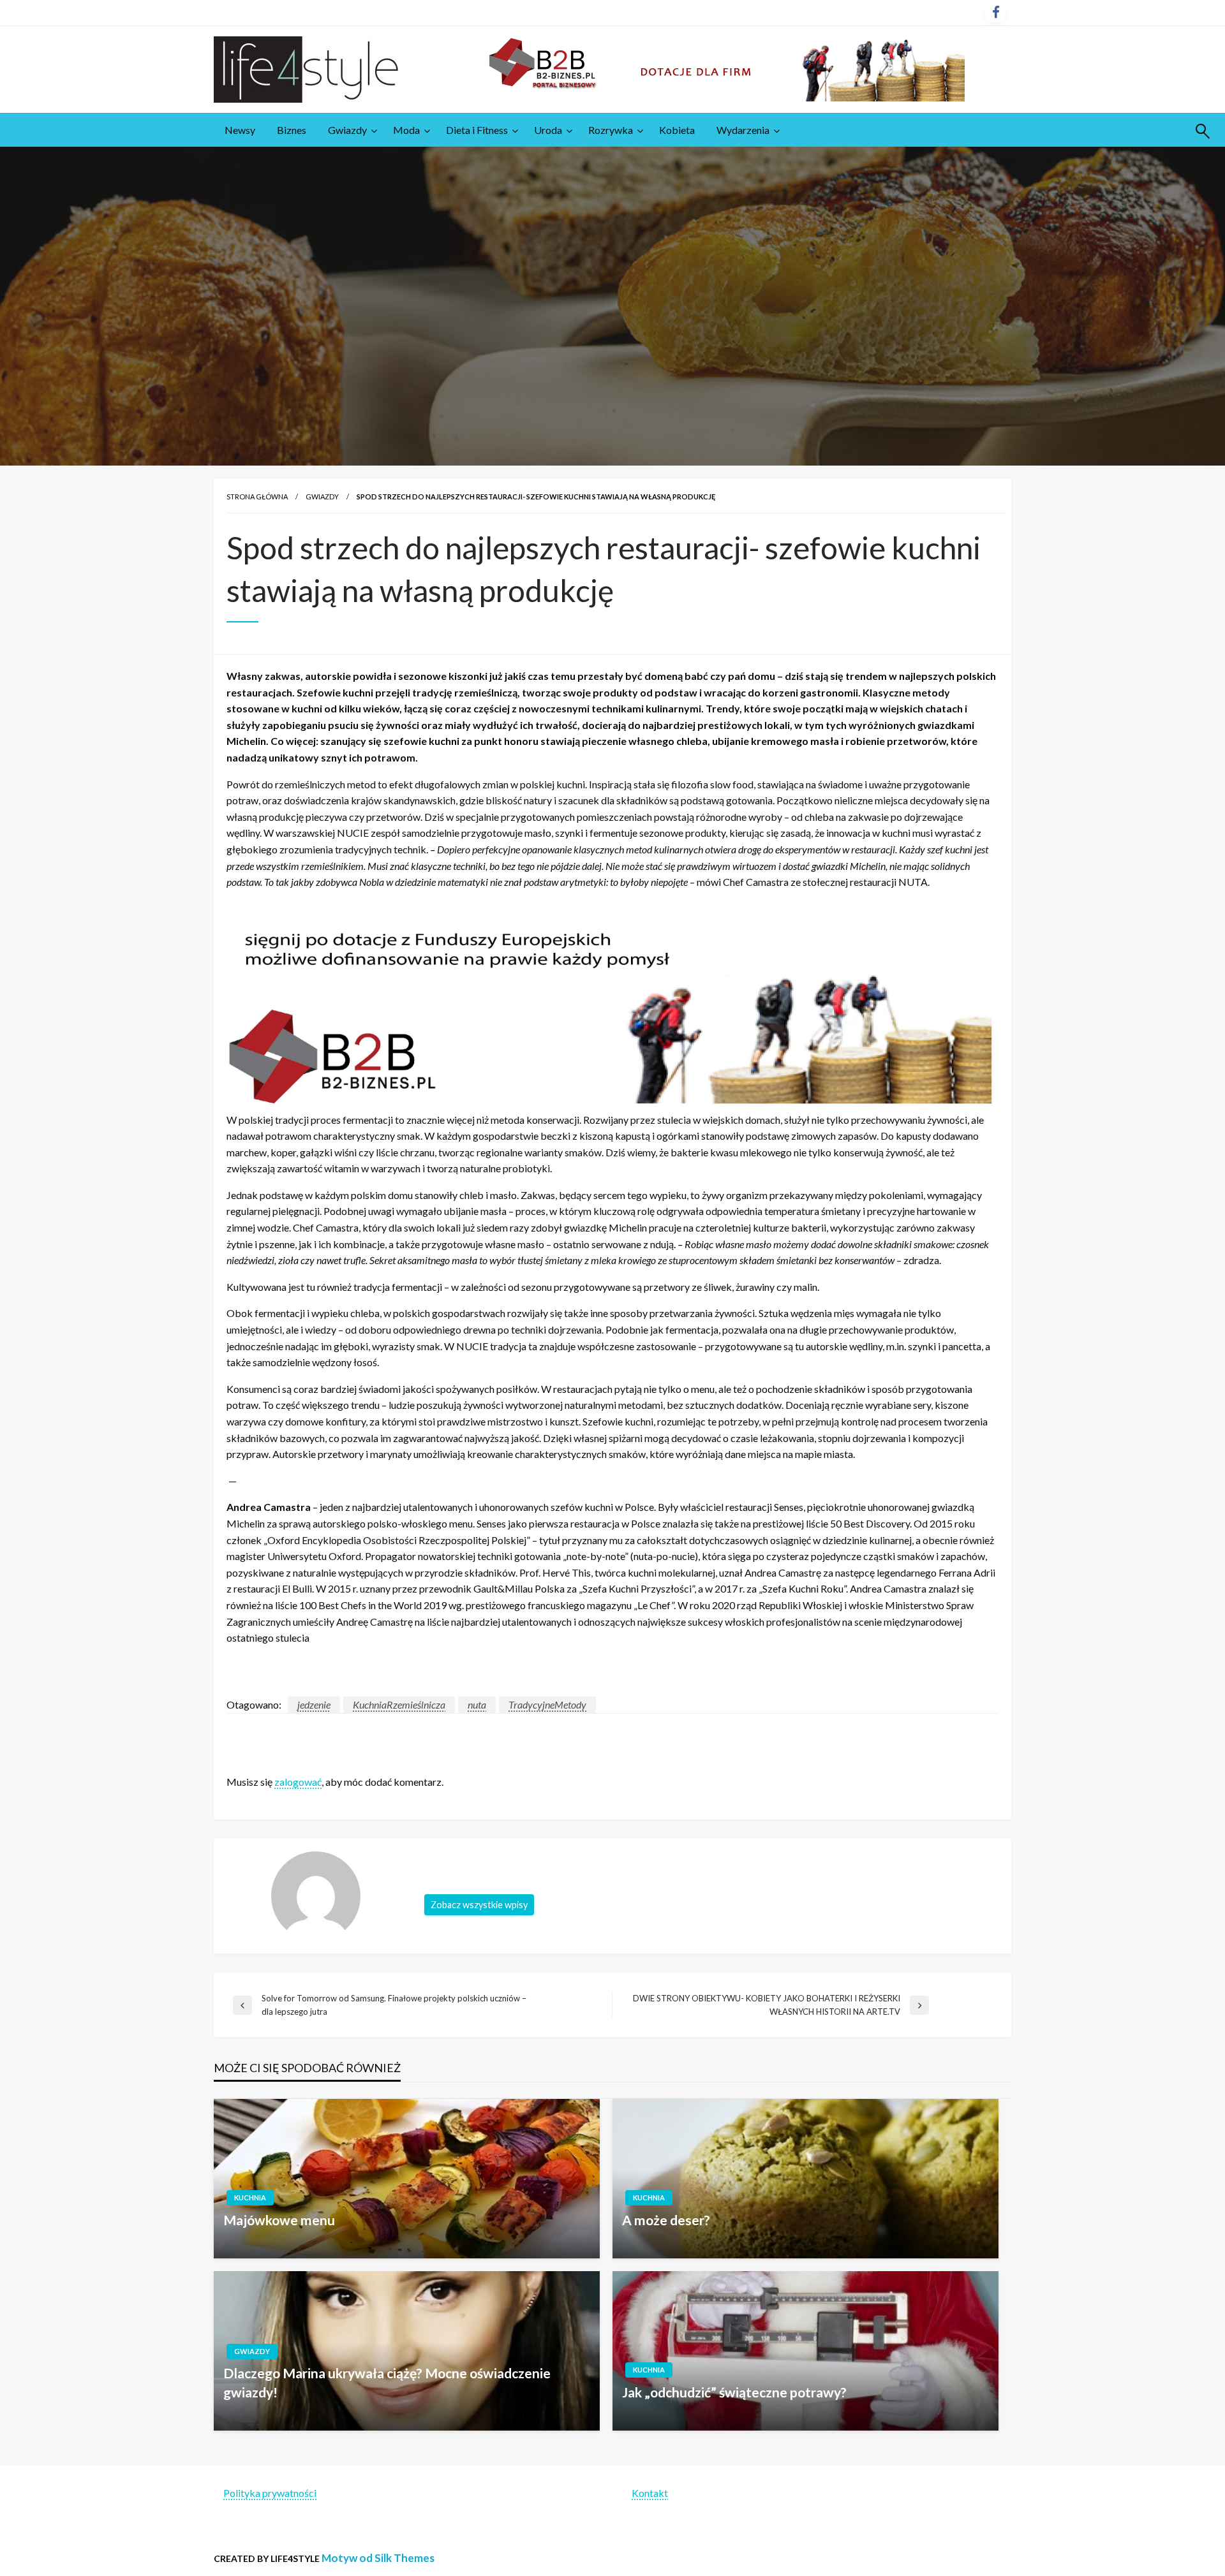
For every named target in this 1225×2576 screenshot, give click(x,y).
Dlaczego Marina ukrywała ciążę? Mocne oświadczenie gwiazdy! (387, 2382)
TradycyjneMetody (547, 1704)
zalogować (298, 1782)
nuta (477, 1704)
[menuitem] (240, 130)
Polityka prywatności (270, 2493)
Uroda (548, 130)
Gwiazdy (347, 130)
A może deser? (666, 2220)
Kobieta (677, 130)
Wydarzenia (743, 130)
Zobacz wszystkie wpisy (479, 1905)
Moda (406, 130)
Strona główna (257, 497)
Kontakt (650, 2493)
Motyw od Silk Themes (378, 2558)
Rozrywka (611, 130)
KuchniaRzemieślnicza (399, 1704)
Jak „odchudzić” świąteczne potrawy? (734, 2392)
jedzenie (314, 1704)
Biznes (292, 130)
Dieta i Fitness (477, 130)
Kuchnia (250, 2197)
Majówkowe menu (279, 2220)
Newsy (240, 130)
